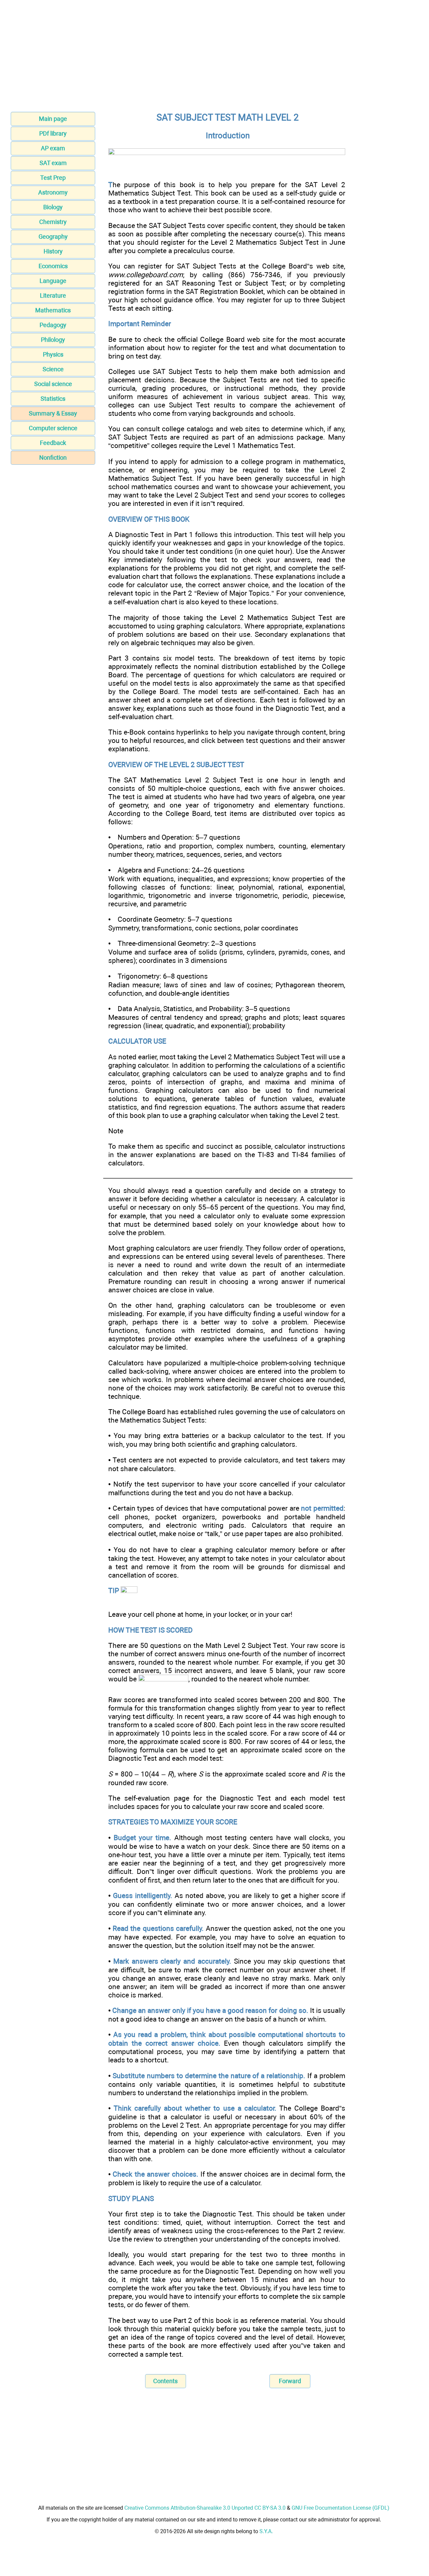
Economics (53, 266)
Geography (53, 237)
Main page (53, 119)
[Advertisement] (214, 58)
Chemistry (53, 222)
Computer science (53, 428)
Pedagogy (53, 325)
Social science (53, 384)
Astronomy (53, 192)
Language (53, 281)
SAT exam (53, 163)
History (53, 251)
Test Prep (53, 178)
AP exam (53, 148)
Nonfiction (53, 458)
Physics (53, 354)
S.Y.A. (266, 2531)
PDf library (53, 133)
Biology (53, 207)
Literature (53, 295)
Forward (290, 2381)
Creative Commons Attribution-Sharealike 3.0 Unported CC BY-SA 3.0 (205, 2508)
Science (53, 369)
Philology (53, 340)
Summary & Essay (53, 413)
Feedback (53, 443)
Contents (165, 2381)
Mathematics (53, 310)
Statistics (53, 399)
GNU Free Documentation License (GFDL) (341, 2508)
